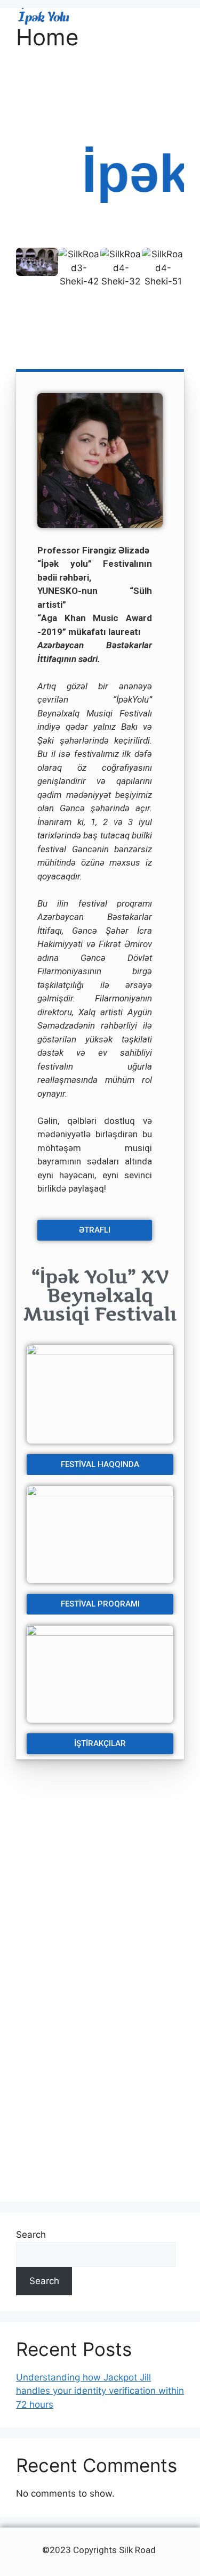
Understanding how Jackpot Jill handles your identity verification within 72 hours (100, 2391)
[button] (177, 17)
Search (31, 2235)
